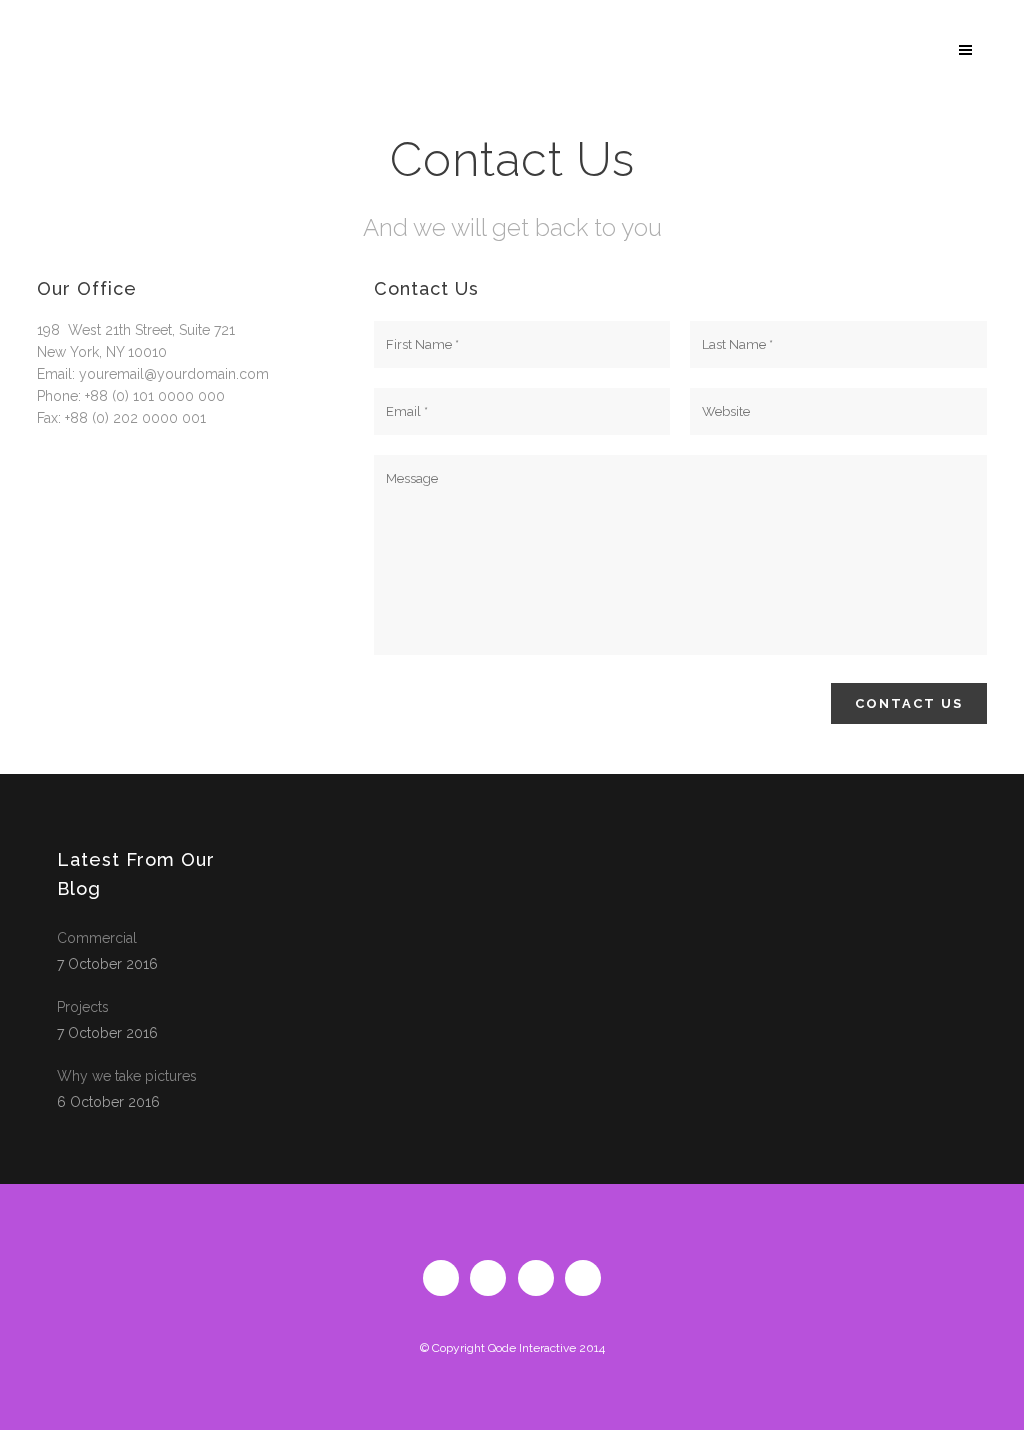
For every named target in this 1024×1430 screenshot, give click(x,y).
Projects (83, 1007)
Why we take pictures (127, 1076)
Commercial (97, 938)
